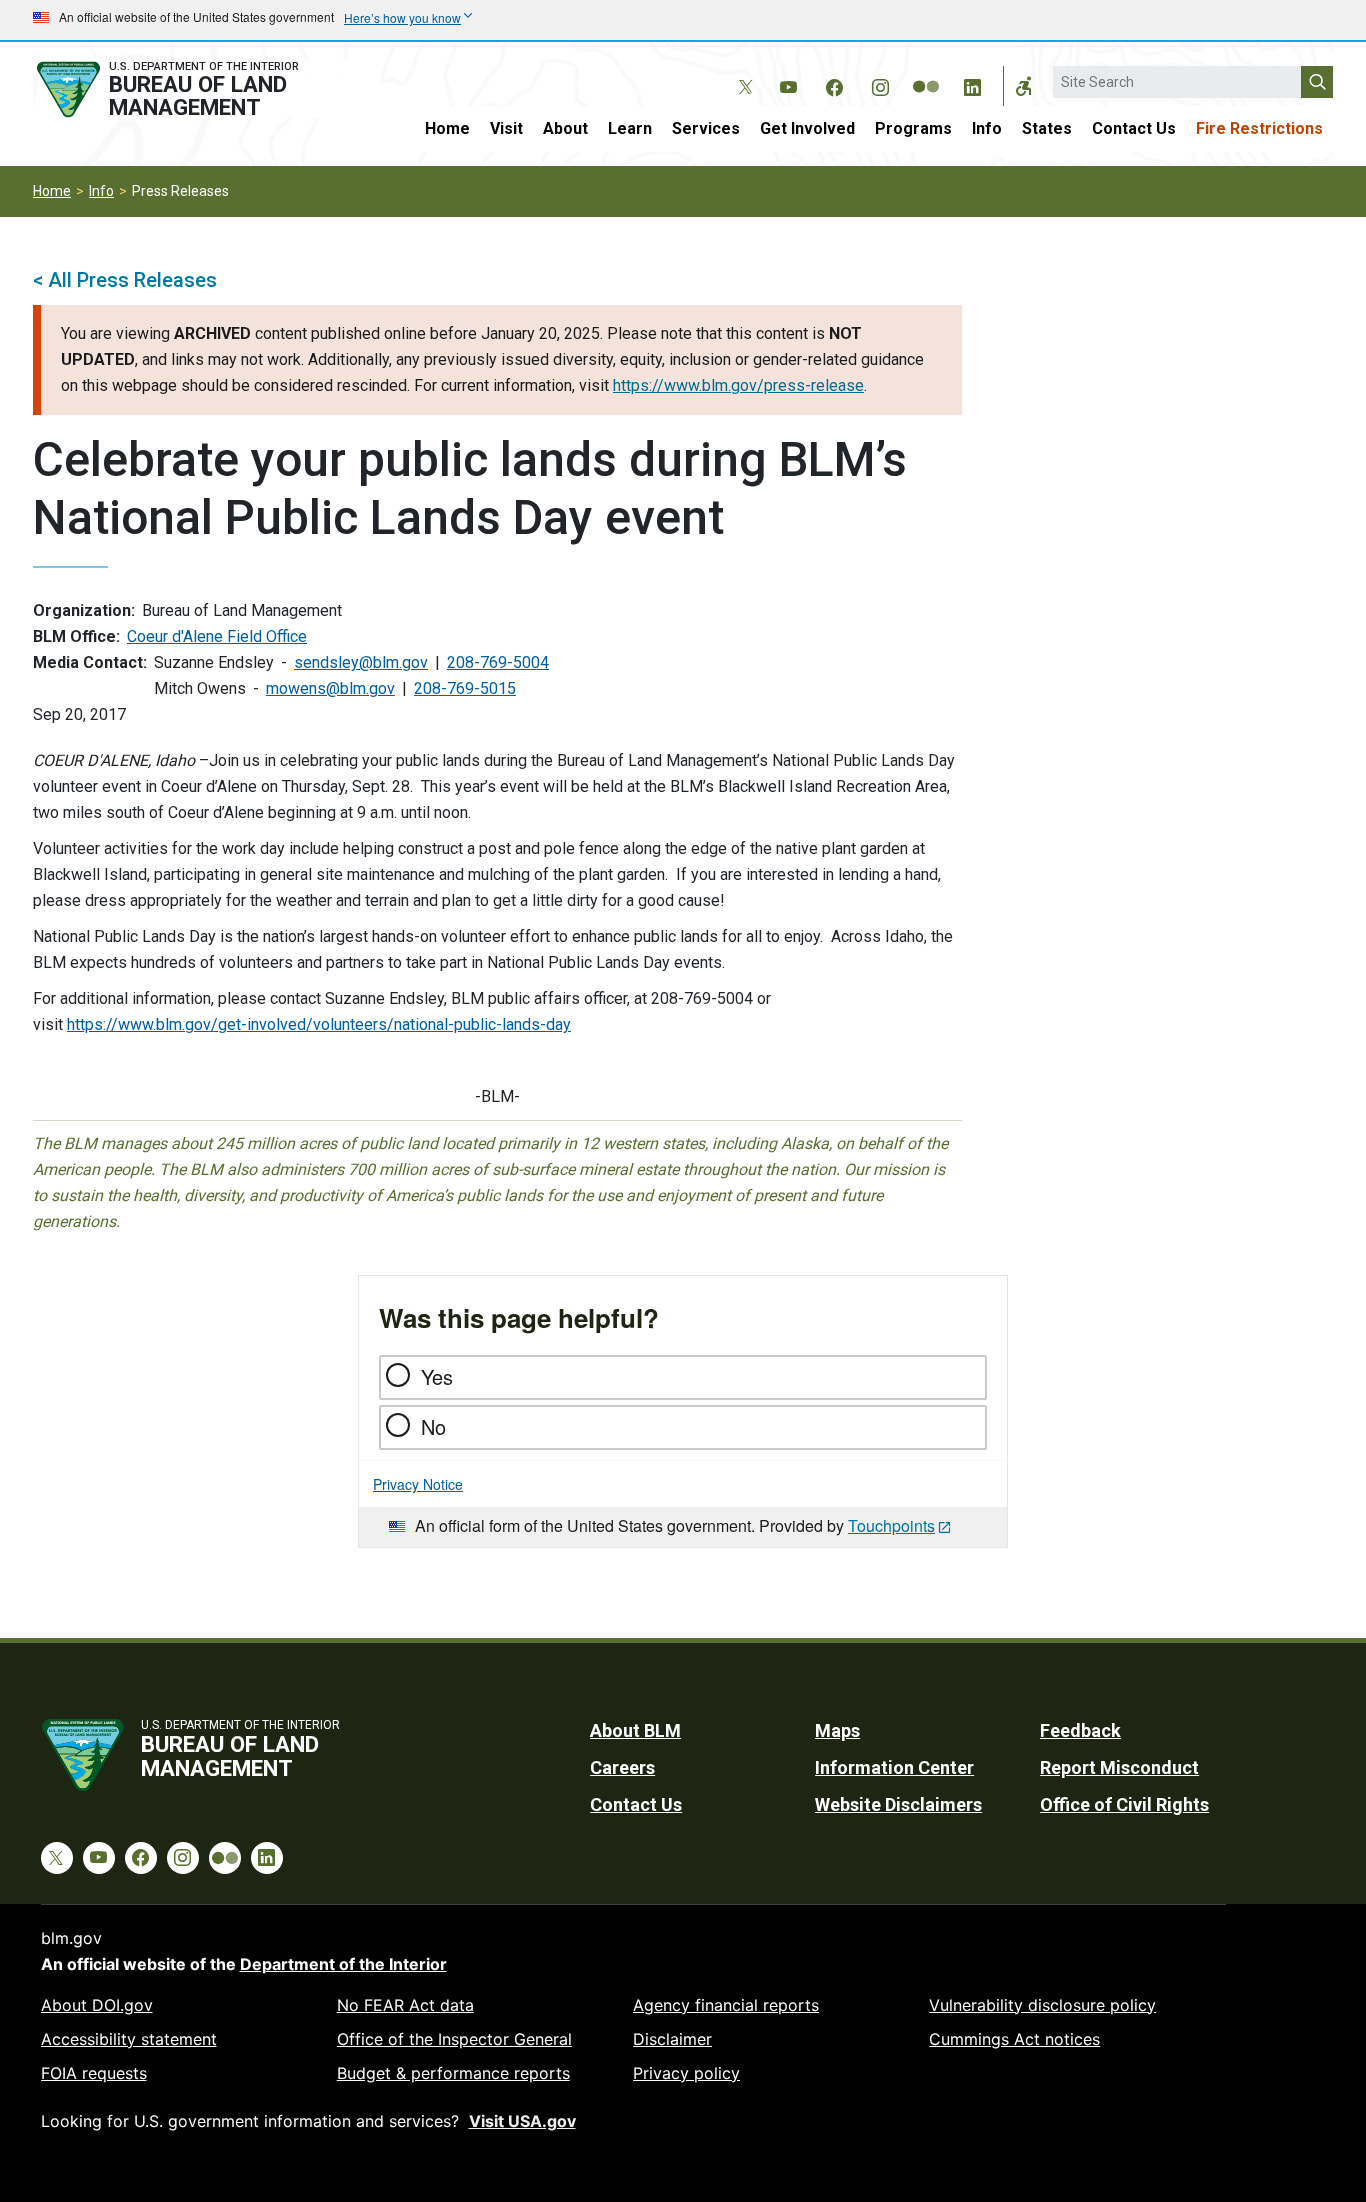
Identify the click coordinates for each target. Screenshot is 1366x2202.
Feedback (1080, 1730)
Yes (437, 1376)
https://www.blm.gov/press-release (738, 385)
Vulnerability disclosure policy (1042, 2005)
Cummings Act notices (1014, 2039)
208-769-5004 (498, 662)
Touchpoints (891, 1525)
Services (706, 128)
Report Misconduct (1119, 1767)
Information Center (894, 1767)
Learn (630, 128)
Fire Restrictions (1259, 128)
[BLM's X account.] (742, 72)
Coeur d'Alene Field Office (217, 636)
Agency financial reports (726, 2005)
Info (987, 128)
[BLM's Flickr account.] (926, 72)
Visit (506, 128)
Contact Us (1134, 128)
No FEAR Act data (405, 2005)
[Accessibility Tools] (1024, 86)
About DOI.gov (97, 2005)
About (565, 128)
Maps (837, 1730)
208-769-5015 (465, 688)
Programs (913, 128)
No (433, 1426)
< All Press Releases (125, 280)
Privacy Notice (418, 1484)
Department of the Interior (343, 1964)
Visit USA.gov (522, 2121)
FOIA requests (94, 2073)
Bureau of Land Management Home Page (190, 89)
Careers (622, 1767)
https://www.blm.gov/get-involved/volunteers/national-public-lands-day (319, 1024)
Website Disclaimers (898, 1804)
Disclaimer (672, 2039)
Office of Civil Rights (1124, 1804)
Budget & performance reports (453, 2073)
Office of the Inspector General (454, 2039)
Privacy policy (686, 2073)
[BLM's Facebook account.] (834, 84)
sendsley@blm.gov (361, 662)
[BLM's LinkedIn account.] (972, 84)
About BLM (635, 1730)
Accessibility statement (129, 2039)
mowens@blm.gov (330, 688)
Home (447, 128)
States (1047, 128)
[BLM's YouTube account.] (788, 84)
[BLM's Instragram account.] (880, 84)
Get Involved (807, 128)
